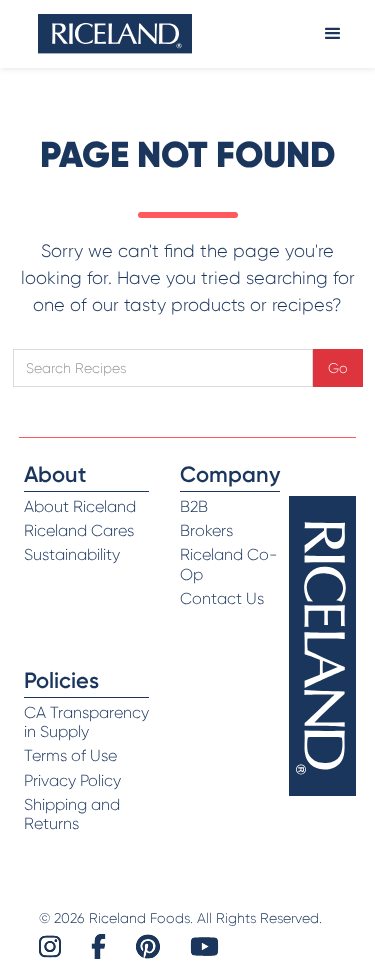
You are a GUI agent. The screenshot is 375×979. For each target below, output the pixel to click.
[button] (333, 34)
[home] (115, 34)
